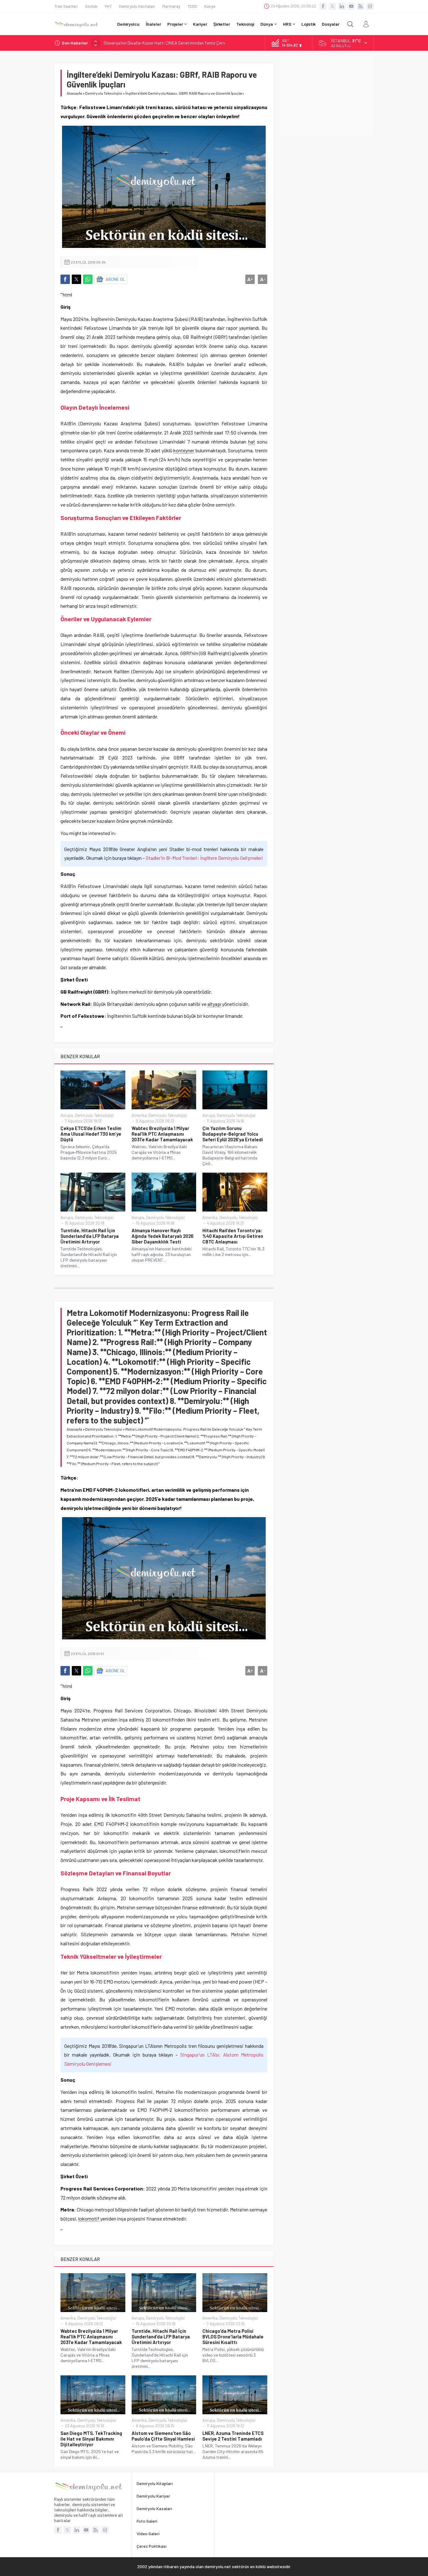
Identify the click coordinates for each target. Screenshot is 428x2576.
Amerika (139, 1115)
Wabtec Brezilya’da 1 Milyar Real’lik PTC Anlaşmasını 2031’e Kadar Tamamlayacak (162, 1134)
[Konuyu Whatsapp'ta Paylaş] (88, 279)
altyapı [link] (214, 1004)
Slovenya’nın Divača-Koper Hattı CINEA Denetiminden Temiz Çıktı (164, 43)
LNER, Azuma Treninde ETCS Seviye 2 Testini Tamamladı (233, 2436)
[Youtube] (351, 6)
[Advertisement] (327, 96)
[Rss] (361, 6)
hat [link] (252, 442)
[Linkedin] (342, 6)
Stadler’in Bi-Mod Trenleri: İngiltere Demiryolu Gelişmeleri (204, 858)
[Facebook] (323, 6)
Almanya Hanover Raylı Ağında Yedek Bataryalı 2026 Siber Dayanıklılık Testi (162, 1236)
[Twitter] (332, 6)
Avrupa (67, 1115)
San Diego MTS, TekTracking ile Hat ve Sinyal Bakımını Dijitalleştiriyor (91, 2439)
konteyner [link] (184, 450)
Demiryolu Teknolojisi (104, 93)
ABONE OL (115, 279)
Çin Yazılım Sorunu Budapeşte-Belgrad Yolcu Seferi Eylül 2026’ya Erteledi (233, 1134)
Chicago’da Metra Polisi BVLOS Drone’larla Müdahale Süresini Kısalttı (233, 2337)
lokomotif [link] (89, 2219)
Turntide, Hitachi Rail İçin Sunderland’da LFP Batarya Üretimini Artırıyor (90, 1236)
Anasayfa (74, 93)
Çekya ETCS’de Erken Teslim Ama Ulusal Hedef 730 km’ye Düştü (91, 1134)
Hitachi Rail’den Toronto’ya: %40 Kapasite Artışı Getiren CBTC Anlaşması (233, 1236)
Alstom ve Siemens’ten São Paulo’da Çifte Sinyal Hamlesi (163, 2436)
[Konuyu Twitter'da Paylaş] (76, 279)
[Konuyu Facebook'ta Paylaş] (65, 279)
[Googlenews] (370, 6)
